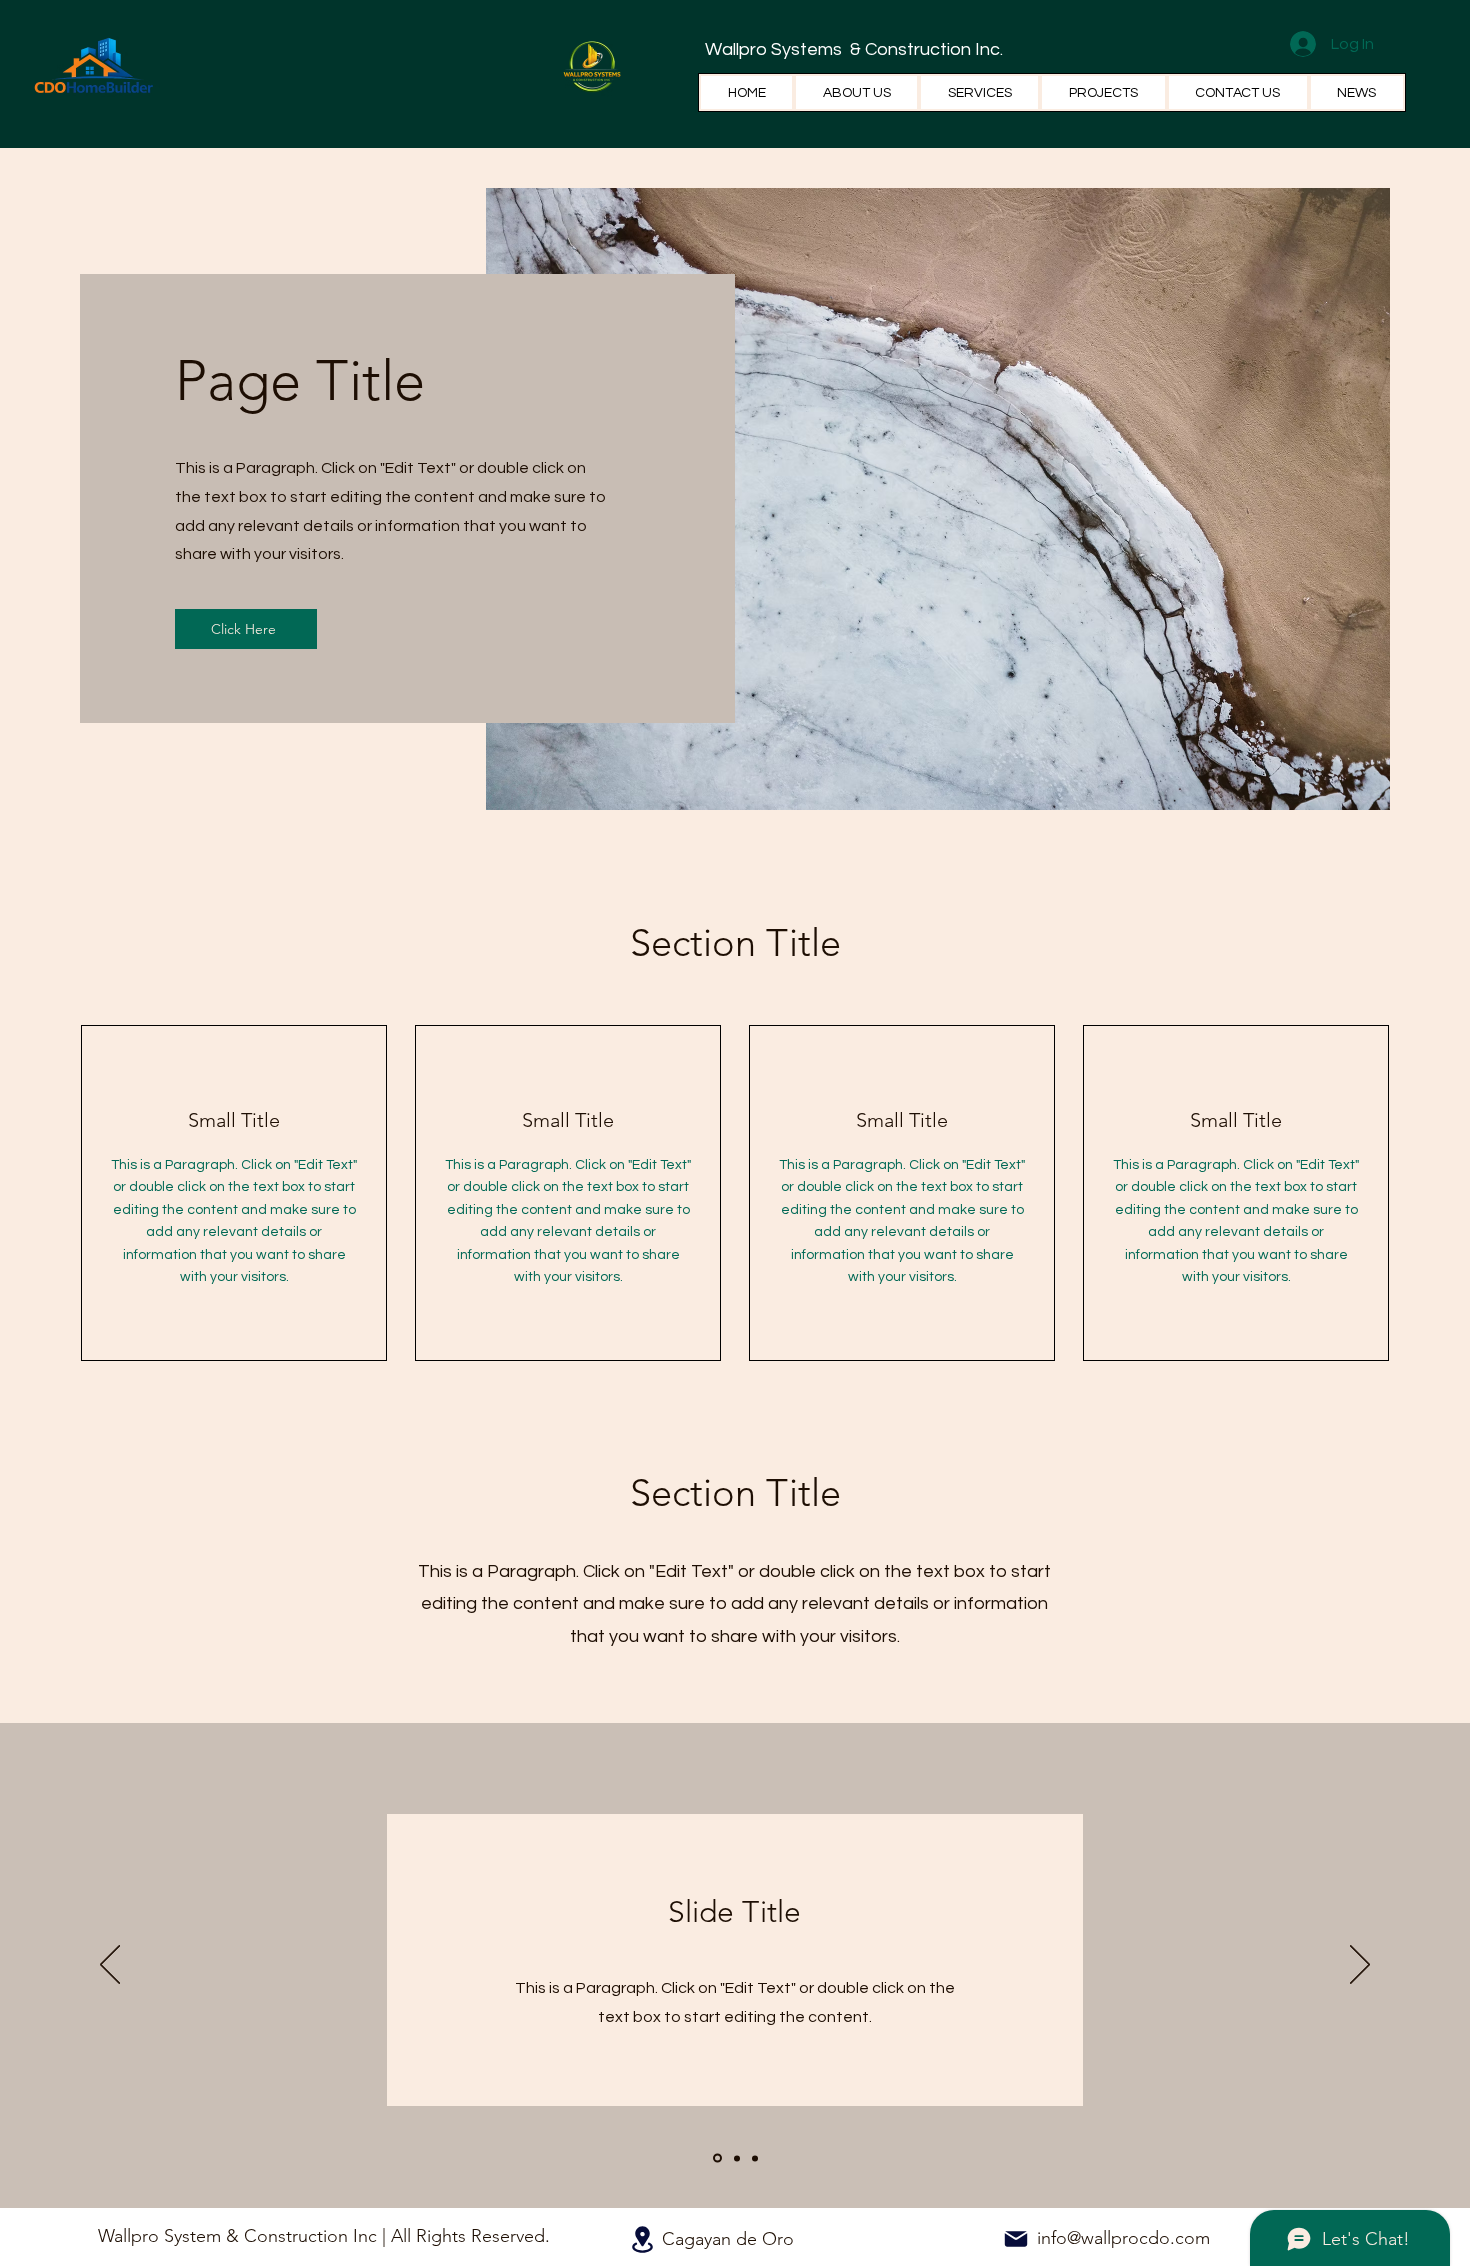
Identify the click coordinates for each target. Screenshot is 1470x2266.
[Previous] (110, 1966)
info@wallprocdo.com (1123, 2238)
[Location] (642, 2239)
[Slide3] (755, 2158)
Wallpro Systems (775, 49)
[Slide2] (735, 2158)
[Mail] (1016, 2239)
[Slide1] (716, 2158)
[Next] (1360, 1966)
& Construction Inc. (924, 49)
